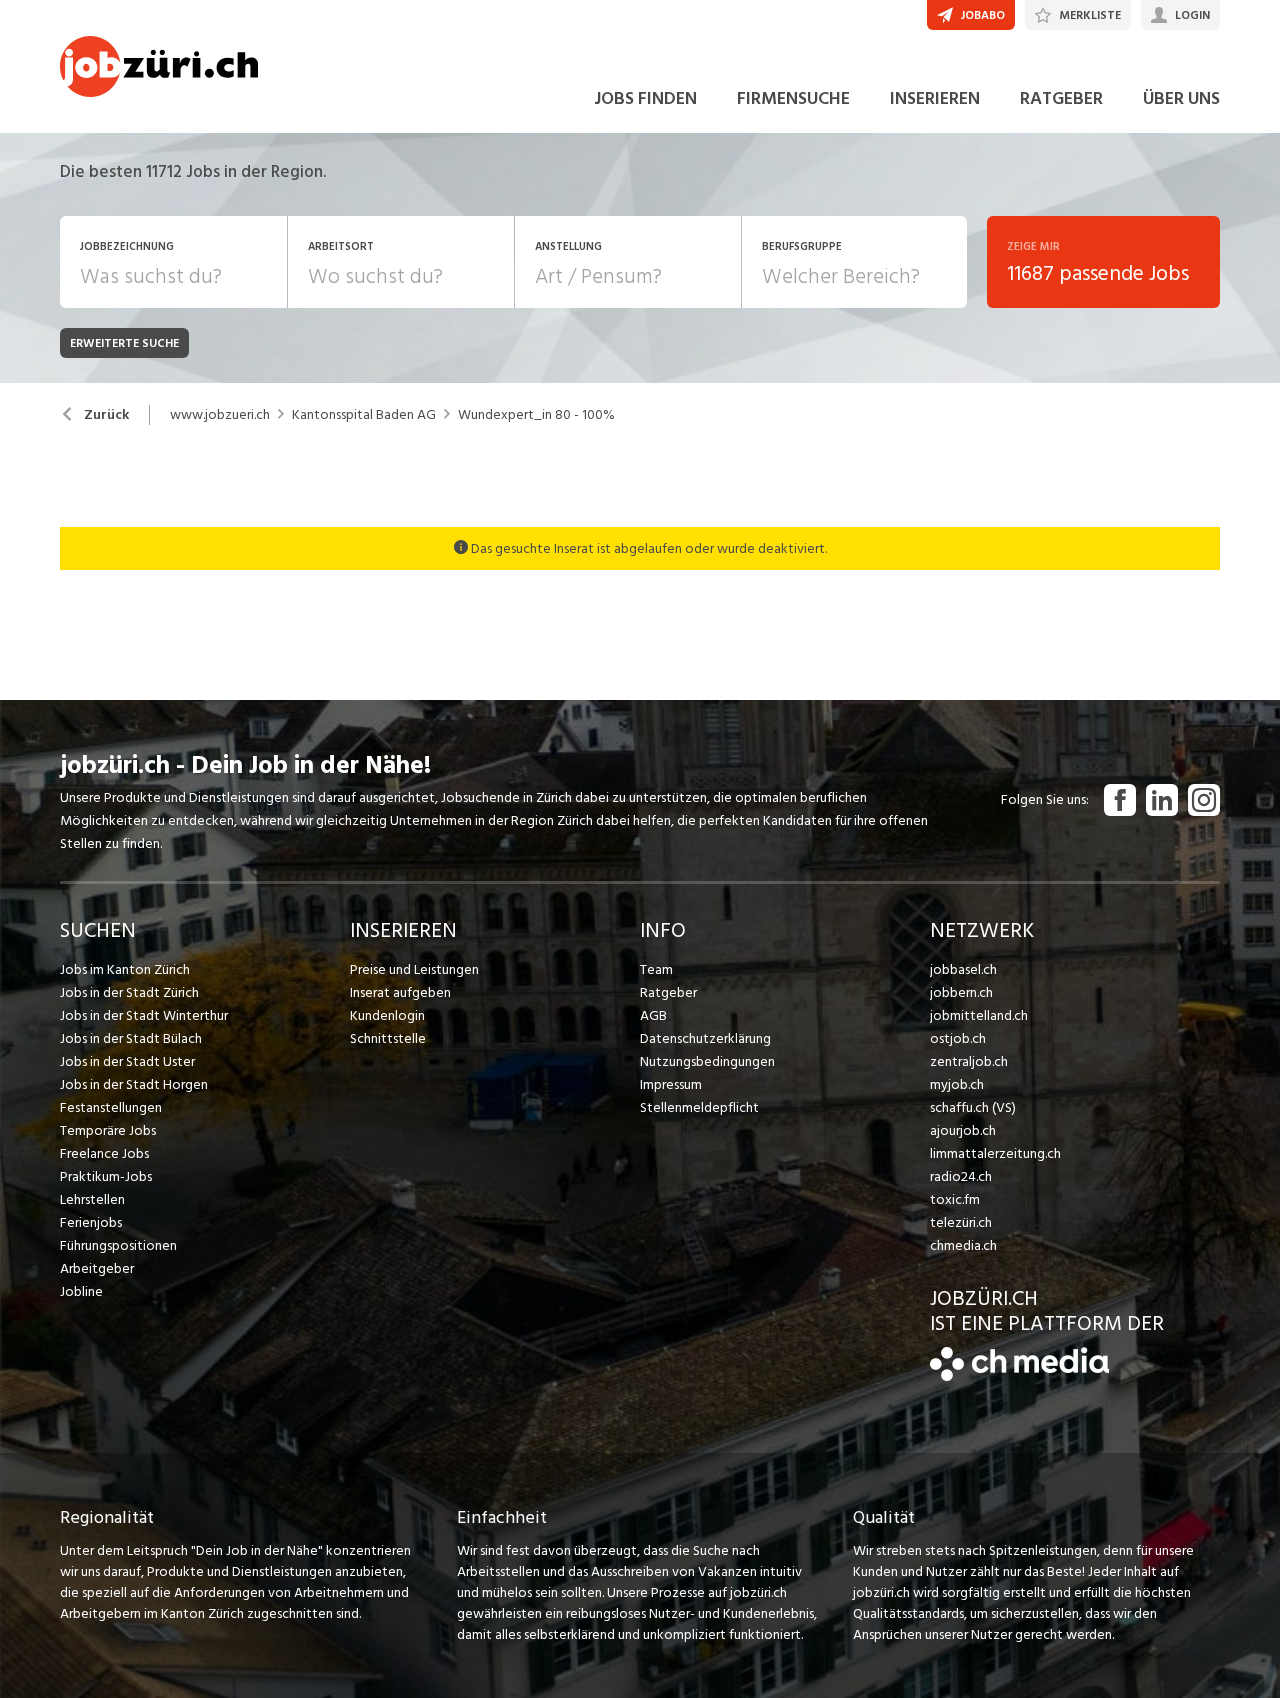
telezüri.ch (961, 1222)
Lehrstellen (92, 1199)
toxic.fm (955, 1199)
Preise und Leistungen (414, 969)
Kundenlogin (387, 1015)
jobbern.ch (961, 992)
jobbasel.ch (963, 969)
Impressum (671, 1084)
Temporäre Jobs (108, 1130)
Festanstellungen (111, 1107)
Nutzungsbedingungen (707, 1061)
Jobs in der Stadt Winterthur (144, 1015)
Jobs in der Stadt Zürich (129, 992)
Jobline (81, 1291)
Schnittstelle (388, 1038)
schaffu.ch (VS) (973, 1107)
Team (656, 969)
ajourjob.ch (963, 1130)
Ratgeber (668, 992)
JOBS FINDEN (645, 98)
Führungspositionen (118, 1245)
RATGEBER (1061, 98)
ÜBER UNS (1181, 98)
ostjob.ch (958, 1038)
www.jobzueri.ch (220, 415)
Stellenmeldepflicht (699, 1107)
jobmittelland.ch (979, 1015)
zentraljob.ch (969, 1061)
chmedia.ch (963, 1245)
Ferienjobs (91, 1222)
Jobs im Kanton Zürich (125, 969)
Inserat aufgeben (400, 992)
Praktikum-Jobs (106, 1176)
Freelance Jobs (104, 1153)
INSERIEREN (935, 98)
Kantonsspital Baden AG (364, 415)
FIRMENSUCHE (793, 98)
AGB (653, 1015)
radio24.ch (961, 1176)
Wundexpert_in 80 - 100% (536, 415)
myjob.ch (957, 1084)
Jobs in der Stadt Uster (127, 1061)
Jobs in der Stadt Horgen (134, 1084)
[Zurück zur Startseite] (1019, 1376)
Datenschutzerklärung (705, 1038)
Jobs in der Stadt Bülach (131, 1038)
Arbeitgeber (97, 1268)
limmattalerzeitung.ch (995, 1153)
